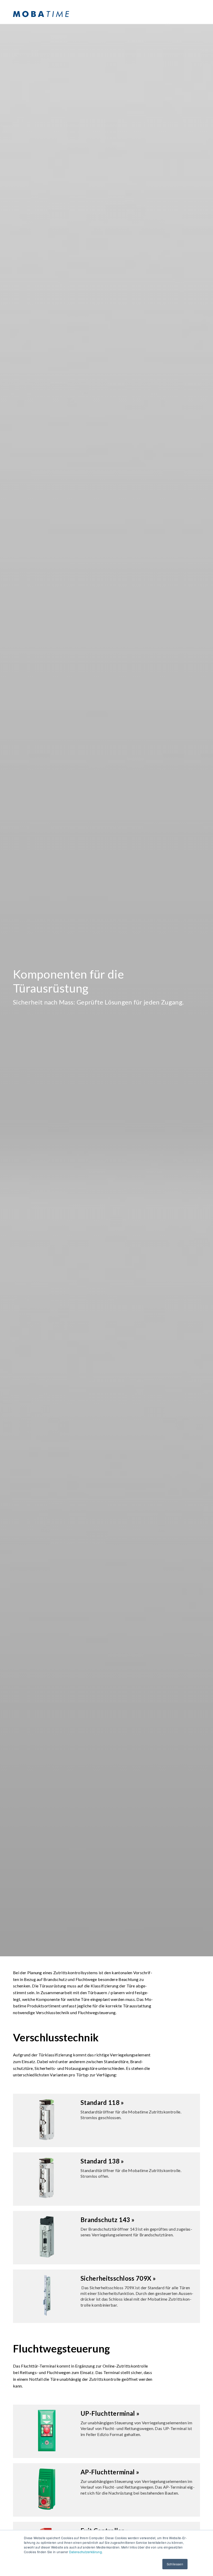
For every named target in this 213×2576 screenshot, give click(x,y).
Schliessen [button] (175, 2564)
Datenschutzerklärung (85, 2552)
